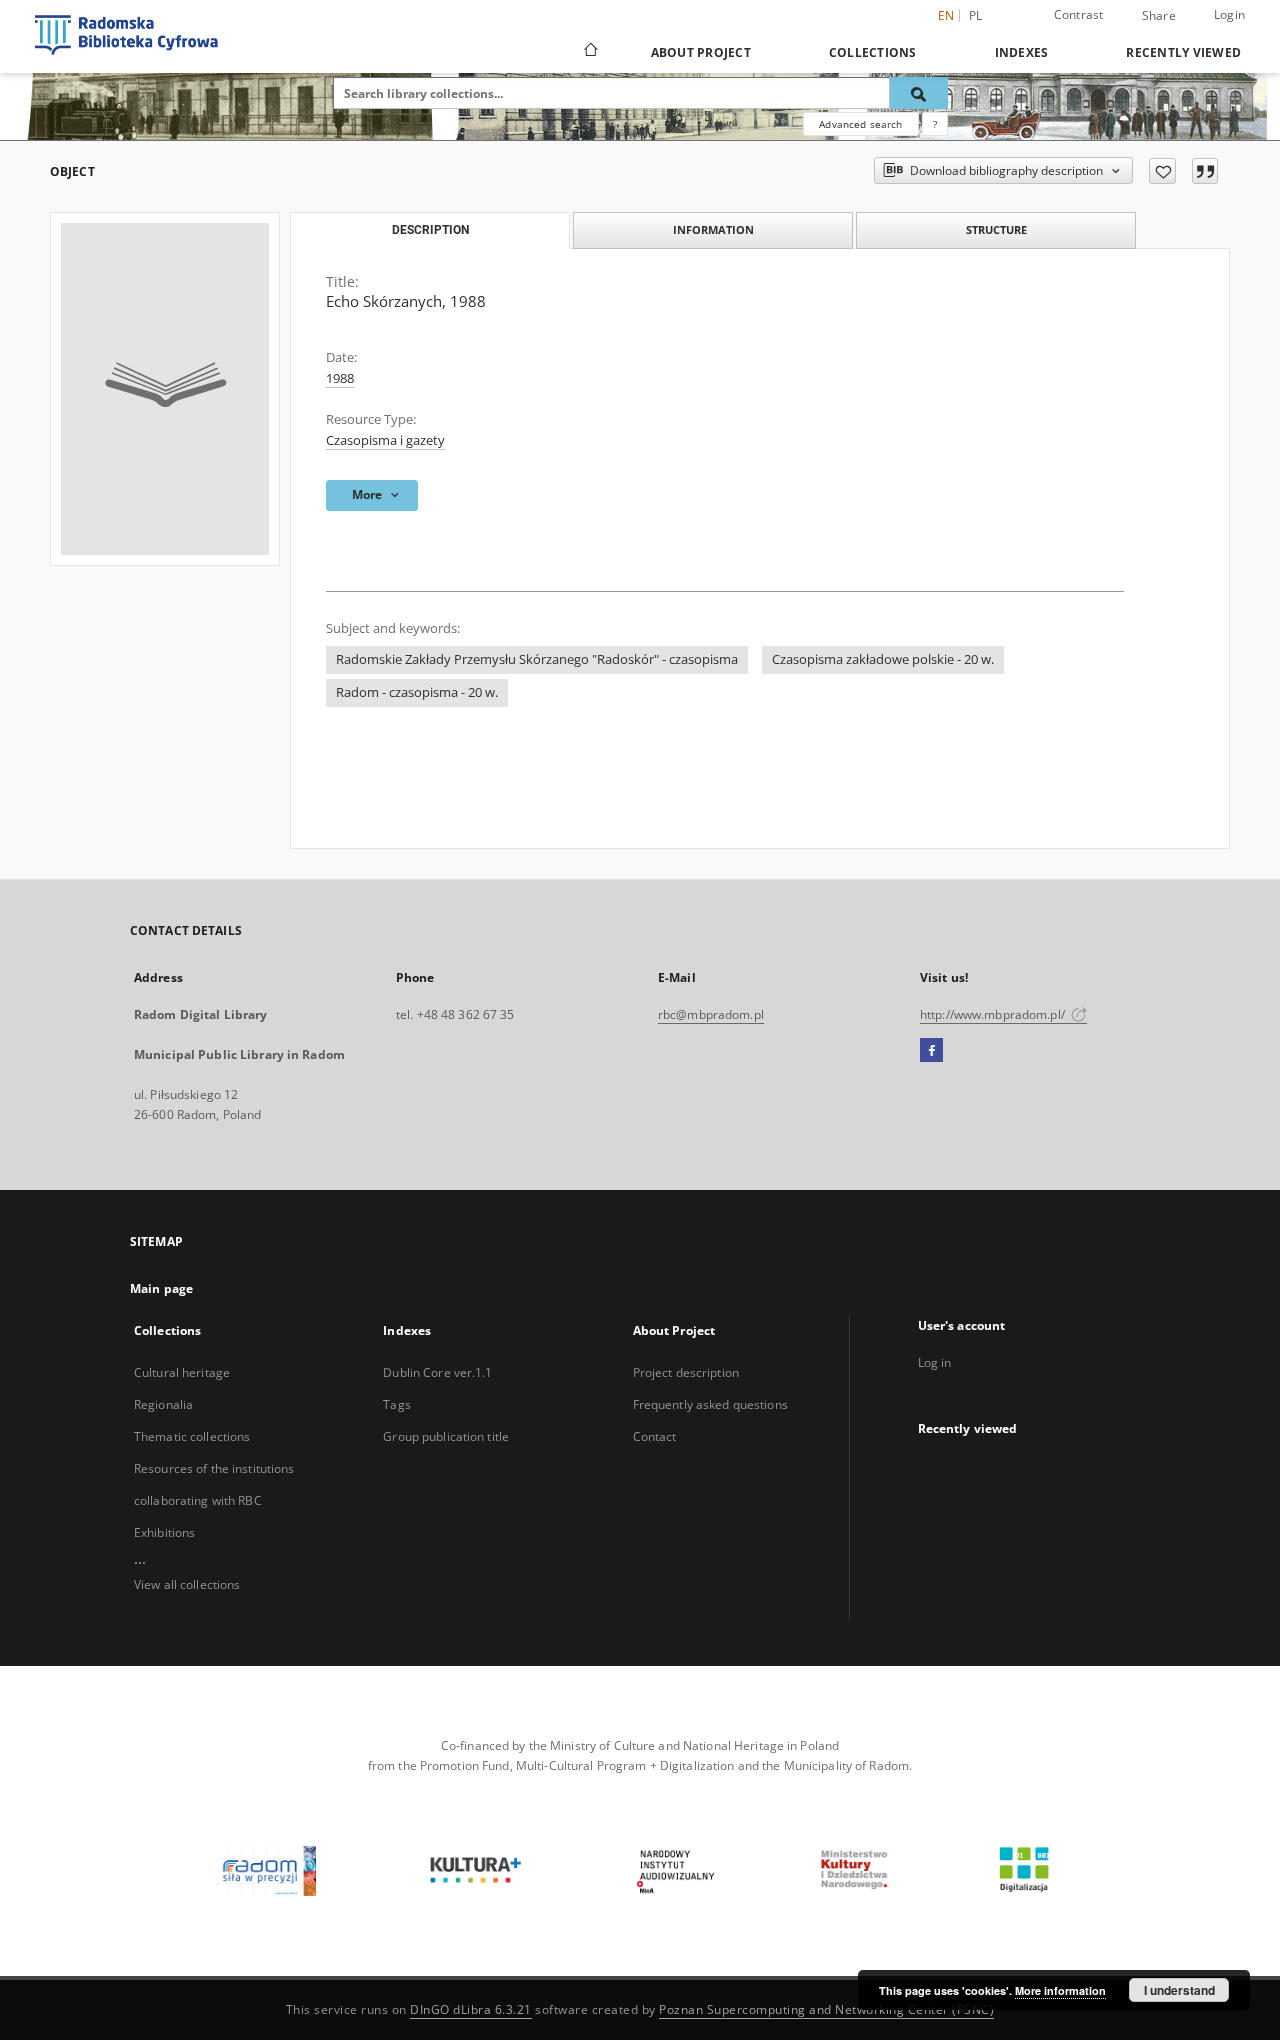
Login (1229, 14)
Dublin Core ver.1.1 (437, 1372)
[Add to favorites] (1162, 171)
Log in (935, 1362)
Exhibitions (164, 1532)
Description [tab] (430, 230)
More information (1060, 1990)
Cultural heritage (182, 1372)
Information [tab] (713, 229)
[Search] (919, 93)
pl (976, 15)
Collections (873, 52)
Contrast (1079, 14)
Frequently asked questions (710, 1404)
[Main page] (589, 52)
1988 (340, 378)
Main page (161, 1288)
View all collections (187, 1584)
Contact (655, 1436)
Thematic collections (192, 1436)
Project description (686, 1372)
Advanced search (860, 124)
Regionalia (163, 1404)
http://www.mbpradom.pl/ (994, 1014)
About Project (701, 52)
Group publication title (446, 1436)
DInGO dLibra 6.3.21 (471, 2009)
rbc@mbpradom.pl (711, 1014)
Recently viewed (1183, 52)
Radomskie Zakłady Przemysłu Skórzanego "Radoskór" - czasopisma (537, 659)
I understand (1179, 1990)
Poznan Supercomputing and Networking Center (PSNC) (826, 2009)
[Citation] (1205, 171)
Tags (396, 1404)
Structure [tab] (996, 229)
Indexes (1022, 52)
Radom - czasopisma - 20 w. (417, 692)
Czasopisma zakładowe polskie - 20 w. (883, 659)
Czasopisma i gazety (385, 440)
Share (1159, 16)
